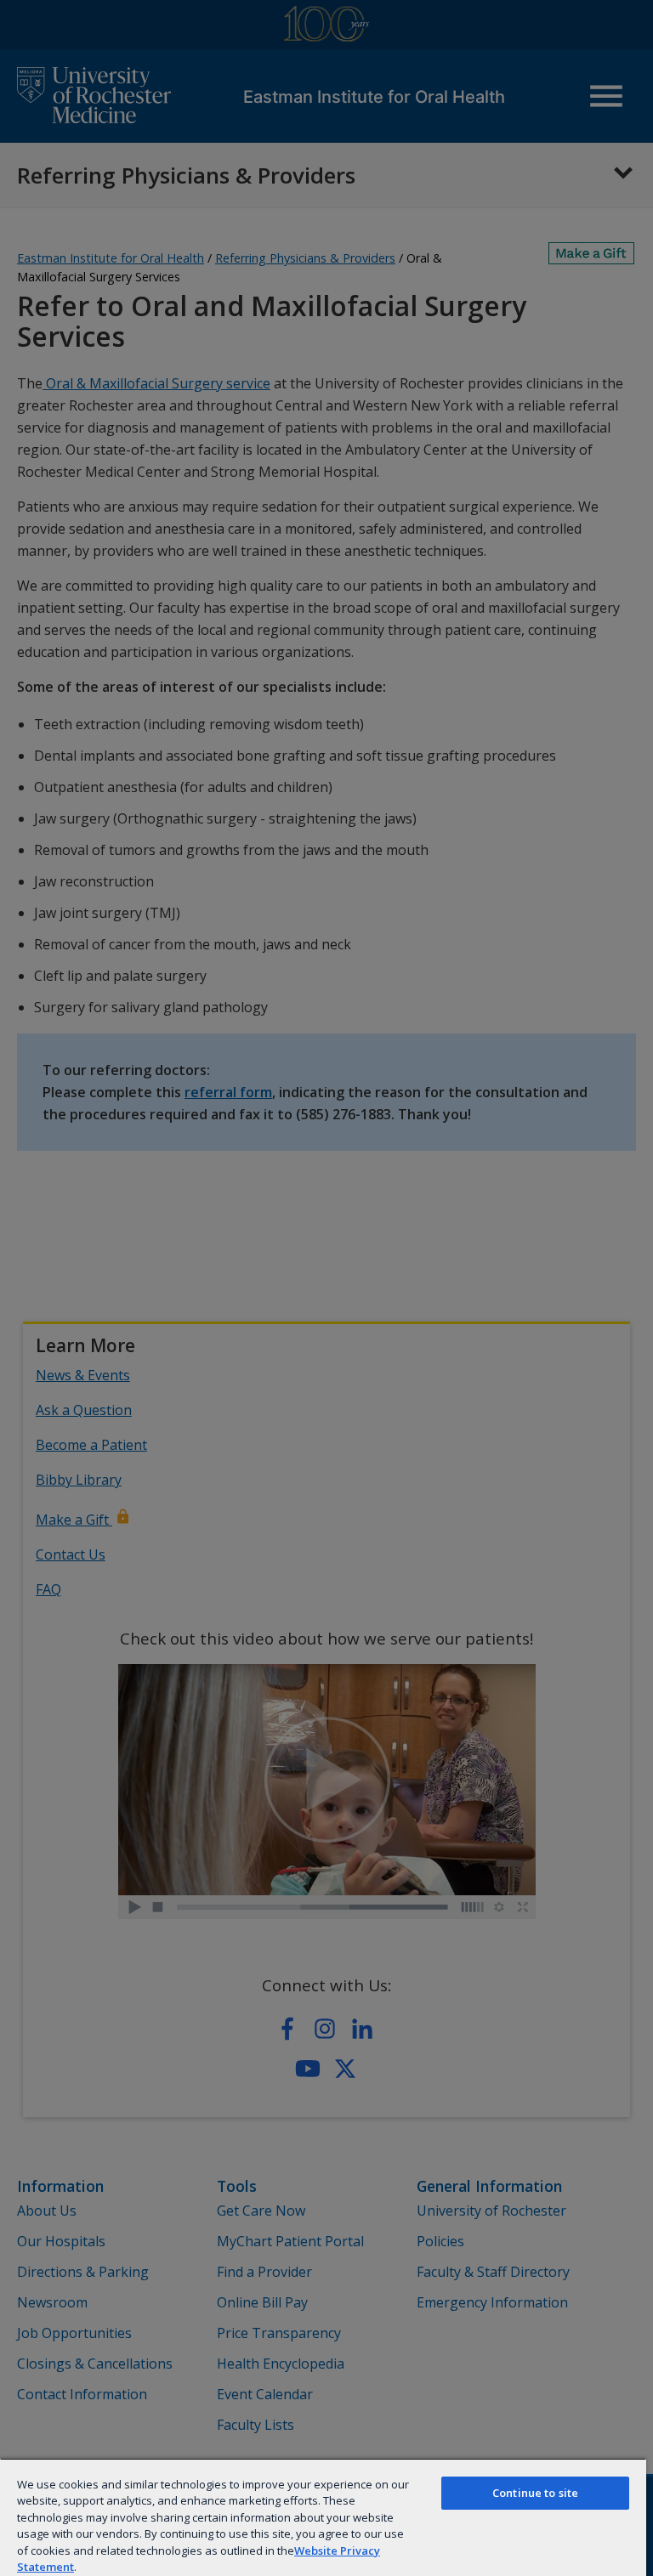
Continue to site (535, 2493)
